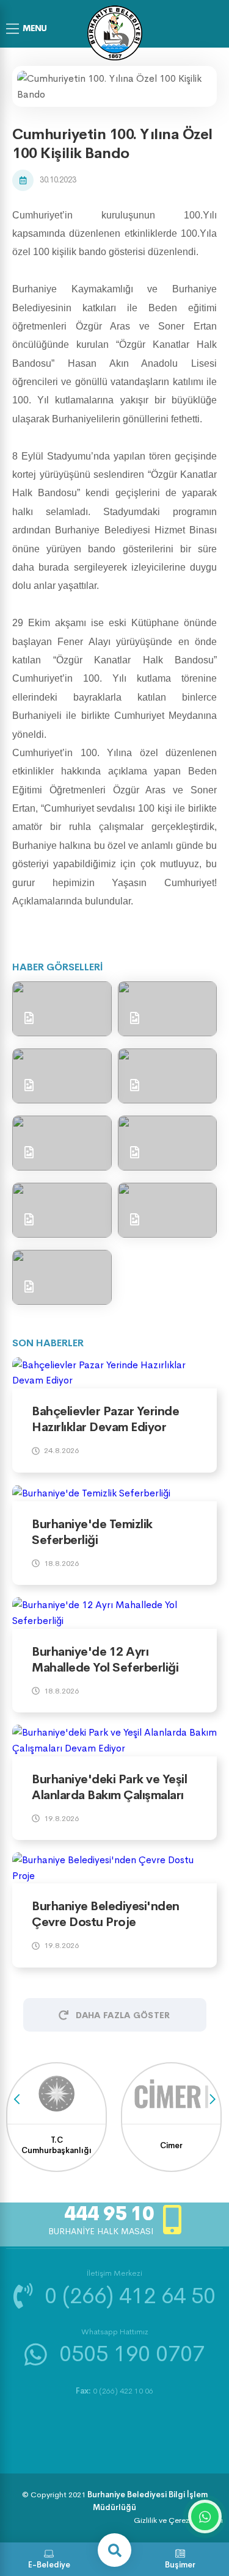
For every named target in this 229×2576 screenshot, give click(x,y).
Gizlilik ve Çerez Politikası (178, 2520)
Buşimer (180, 2565)
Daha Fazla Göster (123, 2015)
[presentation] (17, 2099)
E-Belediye (49, 2565)
